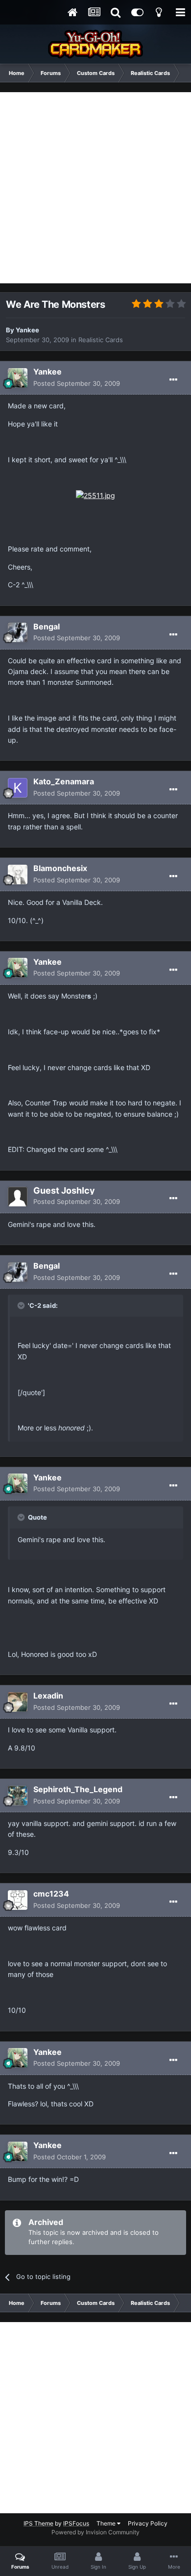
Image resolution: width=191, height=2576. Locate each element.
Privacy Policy (148, 2523)
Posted (77, 383)
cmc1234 (51, 1894)
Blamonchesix (60, 868)
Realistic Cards (101, 340)
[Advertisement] (95, 188)
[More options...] (173, 380)
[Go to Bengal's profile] (18, 632)
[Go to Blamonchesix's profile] (18, 875)
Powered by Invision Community (95, 2532)
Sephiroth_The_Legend (78, 1789)
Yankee (27, 330)
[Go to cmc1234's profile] (18, 1900)
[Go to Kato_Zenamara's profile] (18, 788)
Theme (107, 2523)
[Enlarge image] (95, 495)
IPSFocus (76, 2523)
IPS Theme (38, 2523)
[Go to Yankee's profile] (18, 378)
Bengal (47, 626)
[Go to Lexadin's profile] (18, 1702)
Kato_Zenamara (64, 781)
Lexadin (48, 1696)
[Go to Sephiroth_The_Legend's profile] (18, 1796)
